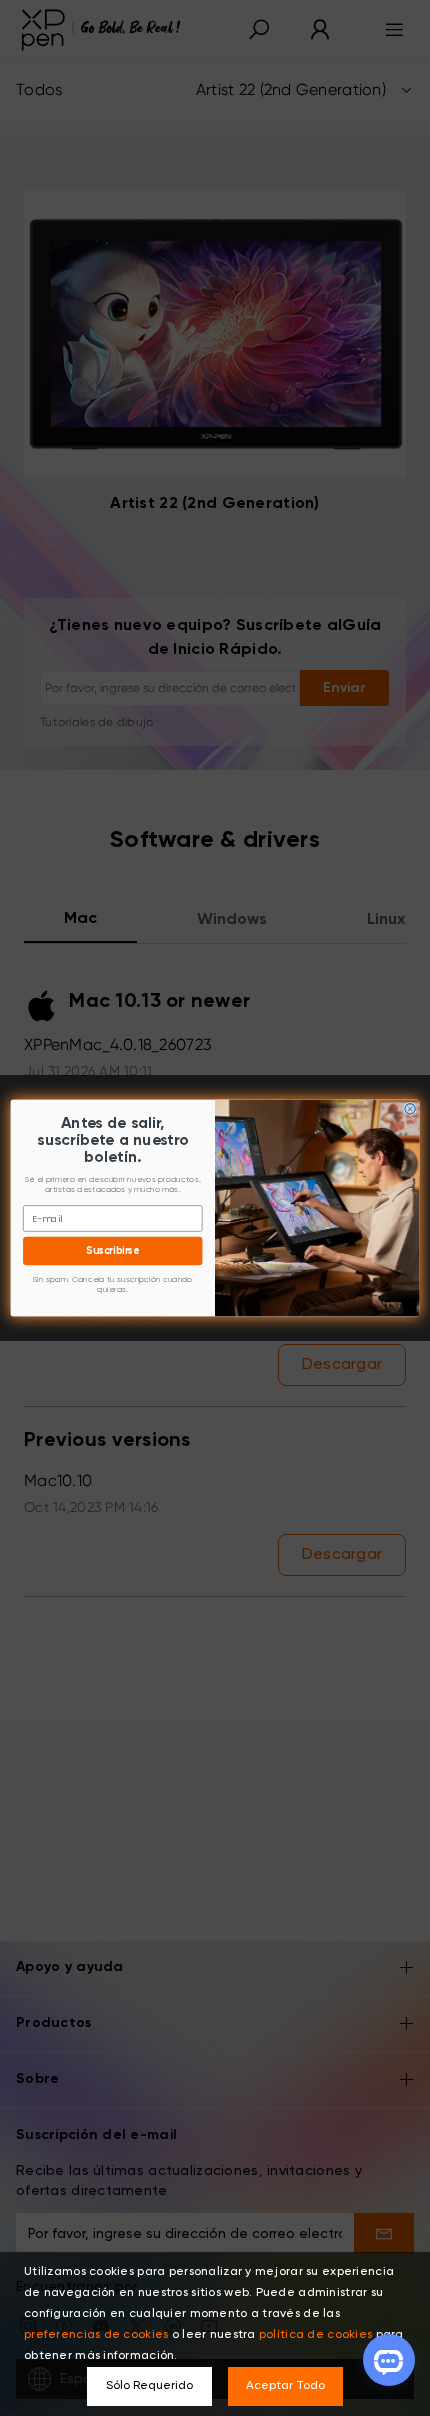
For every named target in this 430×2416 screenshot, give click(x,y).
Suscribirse (112, 1251)
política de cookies (315, 2335)
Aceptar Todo (285, 2386)
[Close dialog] (410, 1109)
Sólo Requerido (149, 2386)
